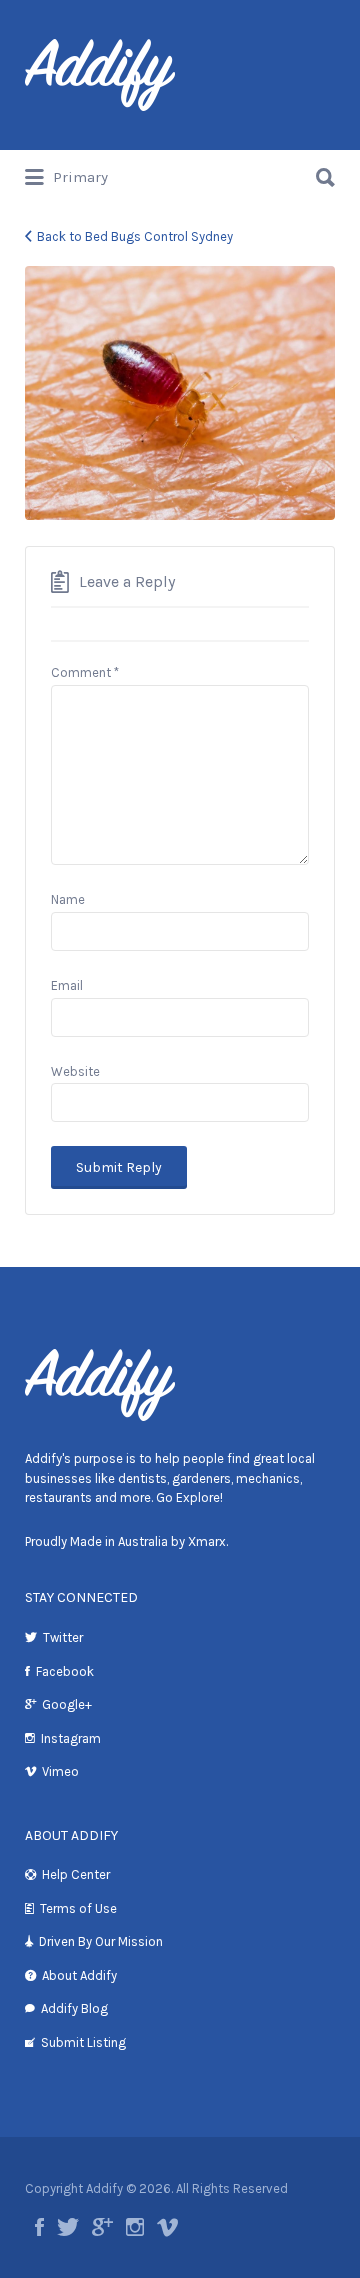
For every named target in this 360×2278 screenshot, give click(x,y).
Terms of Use (78, 1908)
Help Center (76, 1874)
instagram (135, 2227)
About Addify (79, 1975)
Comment (85, 672)
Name (68, 899)
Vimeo (60, 1771)
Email (67, 985)
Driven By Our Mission (101, 1941)
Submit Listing (83, 2042)
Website (75, 1071)
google (102, 2227)
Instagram (71, 1738)
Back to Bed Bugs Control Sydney (135, 236)
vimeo (167, 2227)
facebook (39, 2227)
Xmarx (207, 1541)
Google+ (67, 1704)
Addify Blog (74, 2008)
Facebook (65, 1671)
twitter (68, 2227)
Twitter (63, 1637)
